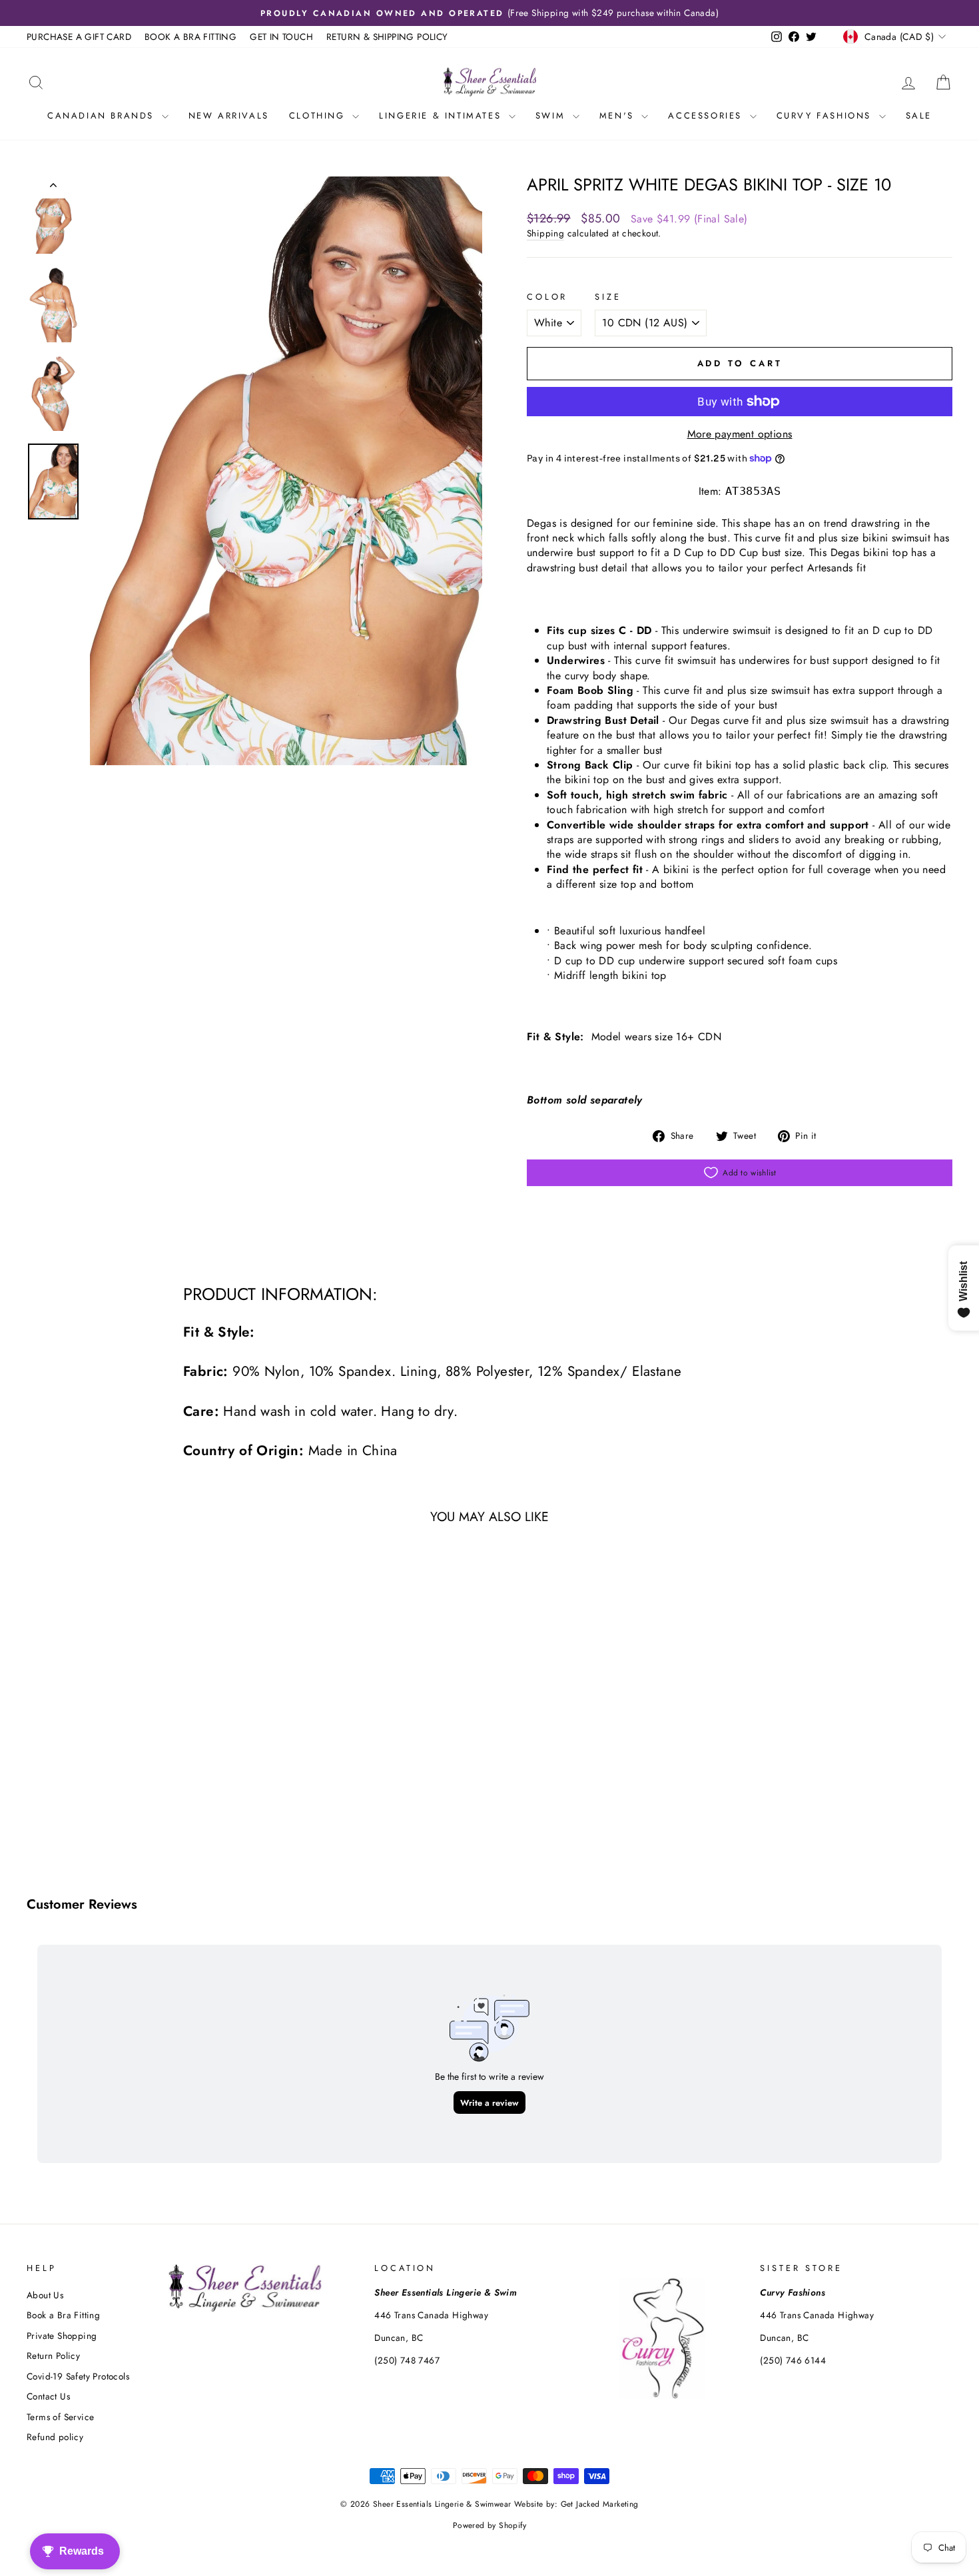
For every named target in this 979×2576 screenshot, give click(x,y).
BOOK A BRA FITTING (190, 37)
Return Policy (53, 2356)
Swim (552, 116)
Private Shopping (62, 2336)
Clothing (319, 116)
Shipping (545, 233)
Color (547, 297)
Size (608, 297)
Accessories (707, 116)
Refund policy (55, 2437)
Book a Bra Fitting (63, 2315)
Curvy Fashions (826, 116)
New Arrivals (229, 116)
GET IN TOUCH (281, 37)
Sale (919, 116)
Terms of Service (60, 2417)
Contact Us (48, 2396)
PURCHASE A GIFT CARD (79, 37)
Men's (619, 116)
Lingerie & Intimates (442, 116)
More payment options (740, 434)
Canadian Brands (103, 116)
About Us (45, 2295)
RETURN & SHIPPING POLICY (387, 37)
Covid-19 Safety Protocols (78, 2376)
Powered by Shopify (489, 2525)
